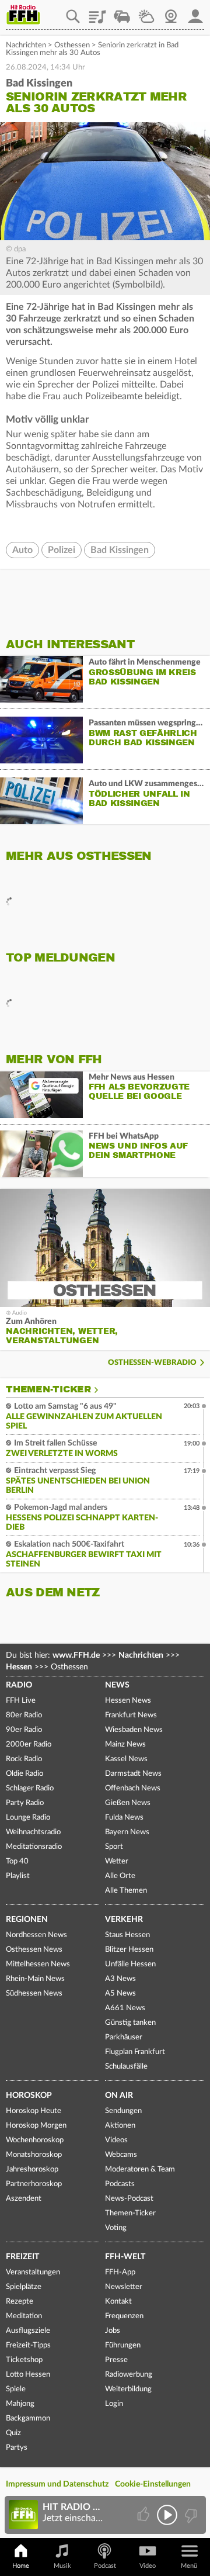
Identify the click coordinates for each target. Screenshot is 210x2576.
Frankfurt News (131, 1715)
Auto (22, 550)
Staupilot (122, 12)
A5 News (120, 1994)
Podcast (105, 2566)
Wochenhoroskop (35, 2140)
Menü (189, 2566)
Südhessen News (34, 1994)
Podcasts (120, 2184)
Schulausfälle (126, 2067)
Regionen (27, 1920)
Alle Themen (126, 1891)
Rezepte (20, 2302)
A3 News (120, 1979)
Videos (116, 2140)
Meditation (24, 2316)
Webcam (171, 12)
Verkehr (124, 1920)
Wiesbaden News (134, 1730)
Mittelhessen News (38, 1964)
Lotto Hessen (28, 2375)
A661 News (125, 2008)
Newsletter (124, 2287)
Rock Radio (24, 1759)
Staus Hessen (127, 1935)
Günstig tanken (130, 2023)
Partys (17, 2448)
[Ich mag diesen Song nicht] (190, 2515)
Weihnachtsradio (33, 1832)
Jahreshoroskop (32, 2169)
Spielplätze (24, 2287)
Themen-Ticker (48, 1389)
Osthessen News (34, 1950)
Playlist (97, 12)
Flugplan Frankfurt (135, 2052)
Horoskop (29, 2096)
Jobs (113, 2331)
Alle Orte (120, 1876)
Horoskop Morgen (36, 2126)
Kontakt (118, 2302)
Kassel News (126, 1759)
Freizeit (22, 2257)
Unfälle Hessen (130, 1964)
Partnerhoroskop (34, 2184)
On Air (119, 2096)
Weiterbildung (128, 2389)
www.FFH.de (76, 1655)
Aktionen (120, 2126)
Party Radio (25, 1803)
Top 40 (17, 1861)
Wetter (146, 12)
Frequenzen (124, 2316)
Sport (114, 1847)
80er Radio (24, 1715)
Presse (116, 2360)
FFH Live (21, 1701)
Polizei (62, 550)
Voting (116, 2228)
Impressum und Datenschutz (57, 2484)
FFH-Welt (125, 2257)
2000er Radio (29, 1745)
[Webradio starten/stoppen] (167, 2515)
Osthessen (72, 45)
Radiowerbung (129, 2375)
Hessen (19, 1667)
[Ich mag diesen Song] (144, 2515)
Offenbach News (133, 1788)
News (117, 1685)
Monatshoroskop (34, 2155)
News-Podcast (129, 2199)
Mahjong (20, 2404)
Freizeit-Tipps (28, 2345)
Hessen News (128, 1701)
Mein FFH (195, 12)
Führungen (123, 2345)
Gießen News (128, 1803)
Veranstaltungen (33, 2272)
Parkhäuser (124, 2037)
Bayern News (127, 1832)
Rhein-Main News (35, 1979)
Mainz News (125, 1745)
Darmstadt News (133, 1774)
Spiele (16, 2389)
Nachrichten (26, 45)
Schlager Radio (30, 1788)
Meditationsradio (34, 1847)
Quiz (13, 2433)
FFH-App (120, 2272)
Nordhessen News (36, 1935)
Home (21, 2566)
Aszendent (24, 2199)
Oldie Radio (24, 1774)
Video (148, 2566)
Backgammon (28, 2418)
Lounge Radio (28, 1818)
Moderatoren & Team (140, 2169)
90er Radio (24, 1730)
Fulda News (124, 1818)
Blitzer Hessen (129, 1950)
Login (114, 2404)
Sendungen (123, 2111)
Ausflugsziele (28, 2331)
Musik (62, 2566)
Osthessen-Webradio (152, 1363)
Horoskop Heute (34, 2111)
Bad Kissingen (120, 550)
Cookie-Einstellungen (153, 2484)
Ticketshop (24, 2360)
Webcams (121, 2155)
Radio (19, 1685)
